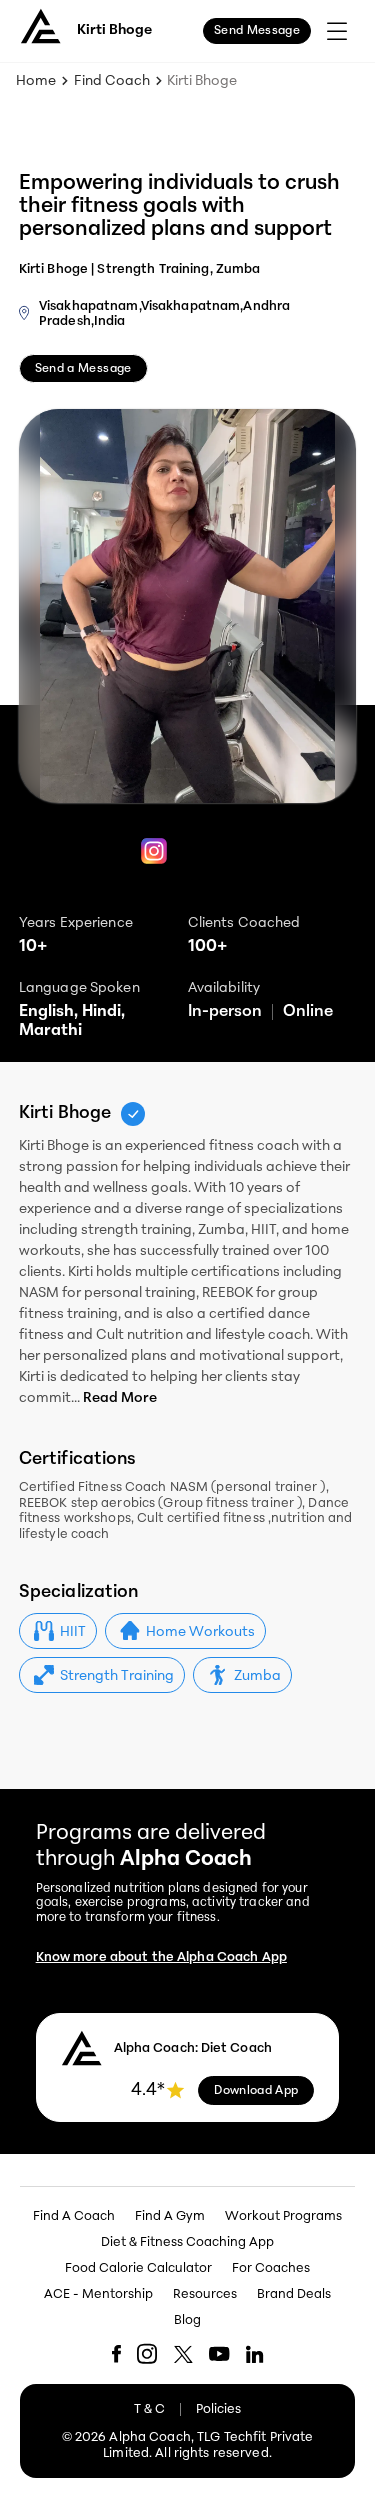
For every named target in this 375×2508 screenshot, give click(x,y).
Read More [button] (120, 1398)
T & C (149, 2409)
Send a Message (83, 369)
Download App (256, 2091)
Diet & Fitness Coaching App (187, 2242)
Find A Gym (170, 2216)
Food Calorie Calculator (138, 2268)
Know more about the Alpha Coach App (161, 1957)
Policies (218, 2409)
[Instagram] (154, 854)
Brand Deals (294, 2294)
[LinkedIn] (255, 2354)
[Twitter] (183, 2354)
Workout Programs (283, 2216)
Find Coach (112, 81)
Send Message (257, 31)
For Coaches (271, 2268)
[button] (58, 1631)
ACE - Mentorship (98, 2294)
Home (36, 81)
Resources (205, 2294)
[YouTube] (219, 2353)
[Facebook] (116, 2354)
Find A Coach (74, 2216)
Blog (187, 2320)
